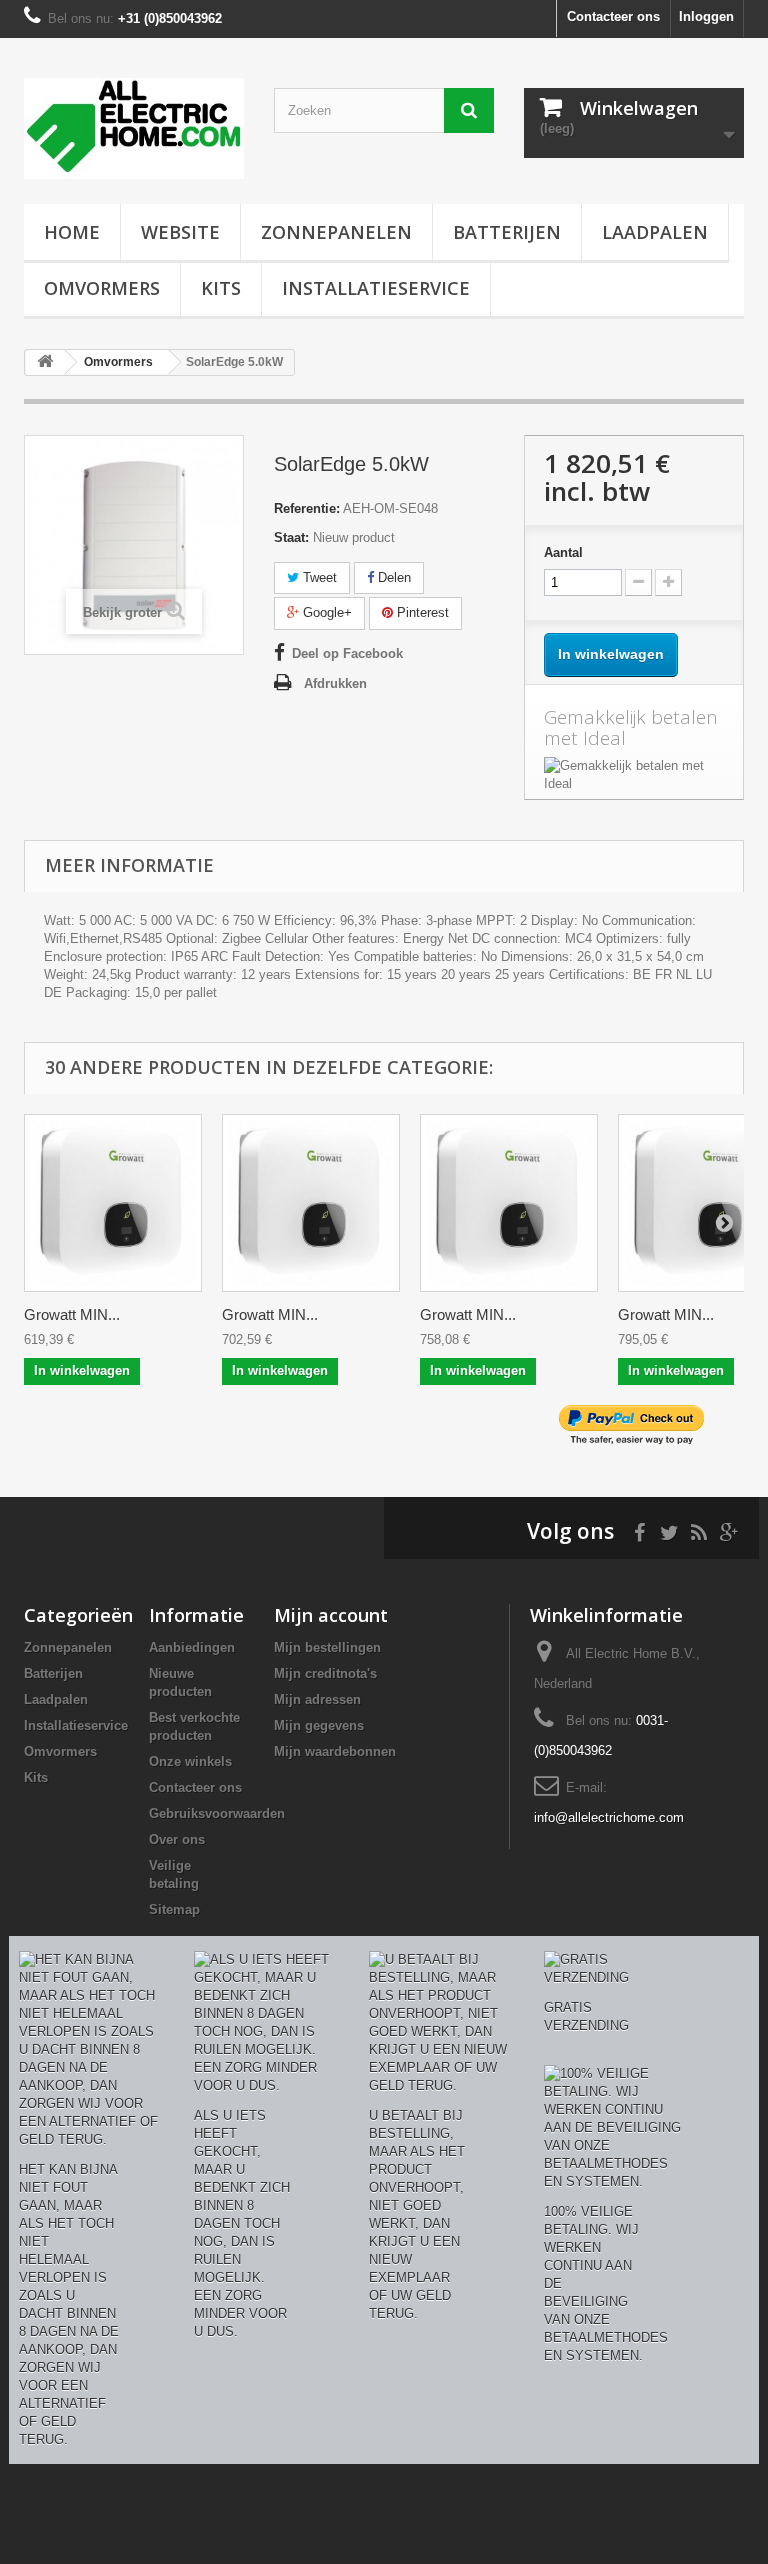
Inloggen (706, 16)
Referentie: (307, 508)
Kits (221, 288)
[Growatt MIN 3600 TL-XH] (311, 1203)
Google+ (325, 612)
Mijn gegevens (319, 1725)
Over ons (177, 1839)
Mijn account (331, 1615)
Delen (392, 577)
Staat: (291, 537)
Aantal (563, 552)
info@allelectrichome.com (609, 1817)
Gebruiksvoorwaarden (217, 1813)
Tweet (318, 577)
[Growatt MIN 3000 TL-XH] (113, 1203)
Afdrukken (335, 683)
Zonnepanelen (336, 232)
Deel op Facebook (347, 653)
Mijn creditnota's (325, 1673)
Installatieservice (376, 288)
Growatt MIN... (72, 1314)
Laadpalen (655, 232)
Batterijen (507, 232)
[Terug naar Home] (45, 362)
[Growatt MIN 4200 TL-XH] (509, 1203)
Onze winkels (190, 1761)
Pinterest (421, 612)
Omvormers (102, 288)
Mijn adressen (317, 1699)
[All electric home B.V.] (134, 128)
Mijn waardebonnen (335, 1751)
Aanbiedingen (192, 1647)
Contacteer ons (613, 16)
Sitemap (174, 1909)
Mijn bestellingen (327, 1647)
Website (180, 232)
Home (72, 232)
